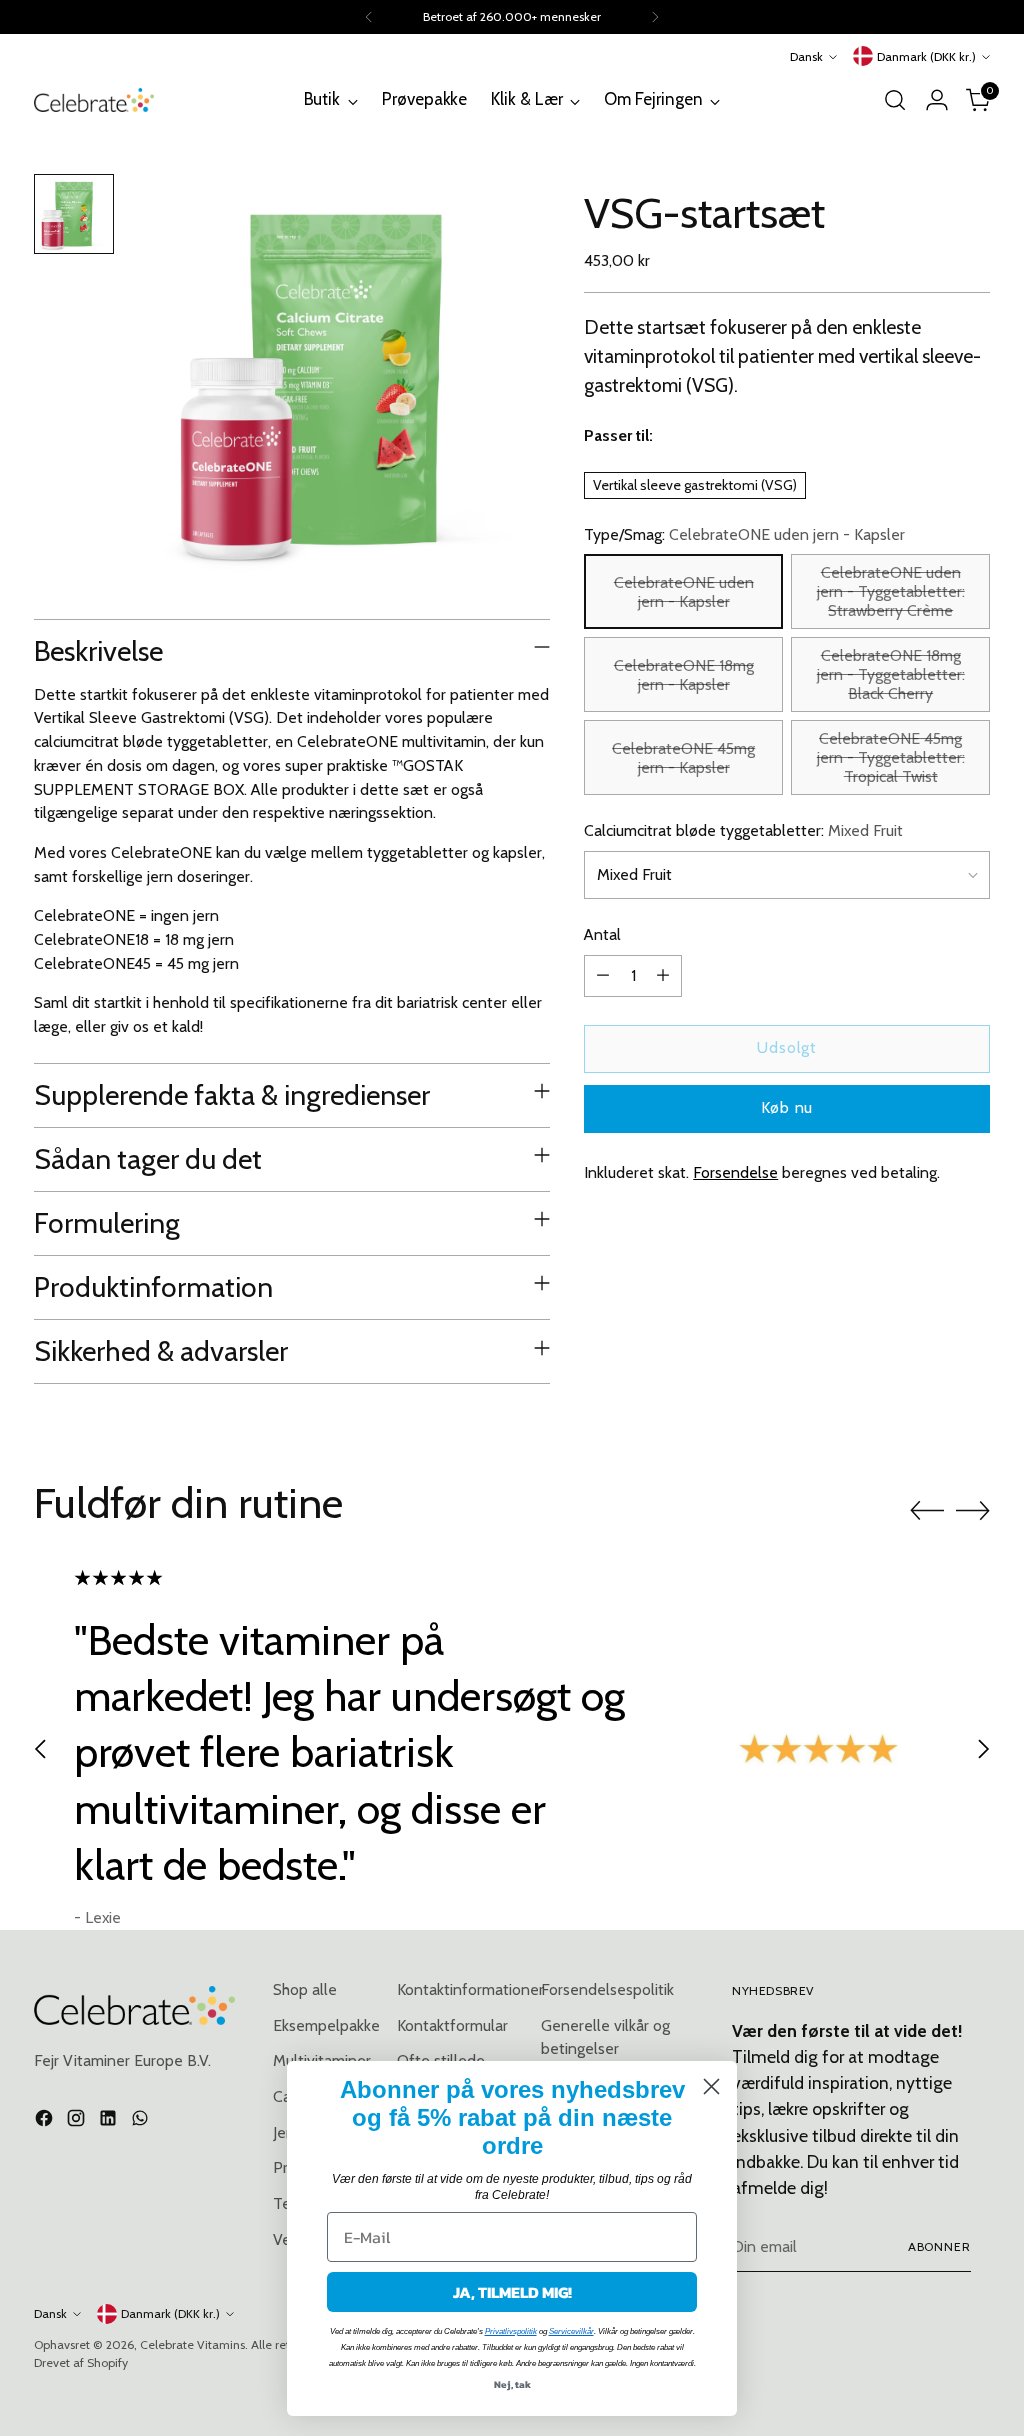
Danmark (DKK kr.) (926, 56)
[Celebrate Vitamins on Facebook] (46, 2121)
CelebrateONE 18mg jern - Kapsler (684, 675)
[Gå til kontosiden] (937, 100)
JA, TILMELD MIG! (512, 2292)
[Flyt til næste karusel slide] (973, 1510)
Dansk (806, 56)
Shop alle (305, 1989)
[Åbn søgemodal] (895, 100)
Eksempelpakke (326, 2025)
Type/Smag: (744, 534)
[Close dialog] (711, 2086)
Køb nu (787, 1107)
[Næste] (655, 17)
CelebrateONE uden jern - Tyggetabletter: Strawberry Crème (891, 591)
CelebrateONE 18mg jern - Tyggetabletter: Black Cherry (891, 674)
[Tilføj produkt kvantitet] (663, 976)
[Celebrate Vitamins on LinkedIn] (110, 2121)
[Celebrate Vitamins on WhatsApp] (142, 2121)
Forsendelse (735, 1172)
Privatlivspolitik (511, 2331)
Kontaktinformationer (470, 1989)
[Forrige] (369, 17)
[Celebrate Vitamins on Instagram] (78, 2121)
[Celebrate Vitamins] (94, 99)
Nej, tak (512, 2384)
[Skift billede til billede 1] (74, 214)
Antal (602, 934)
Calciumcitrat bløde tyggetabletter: (743, 830)
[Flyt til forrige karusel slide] (927, 1511)
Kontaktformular (452, 2025)
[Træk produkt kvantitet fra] (603, 976)
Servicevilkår (571, 2331)
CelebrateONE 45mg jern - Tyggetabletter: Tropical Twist (891, 757)
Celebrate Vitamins (192, 2344)
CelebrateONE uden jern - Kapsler (684, 592)
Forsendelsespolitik (607, 1989)
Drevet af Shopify (81, 2362)
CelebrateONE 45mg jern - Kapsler (683, 758)
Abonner (939, 2246)
